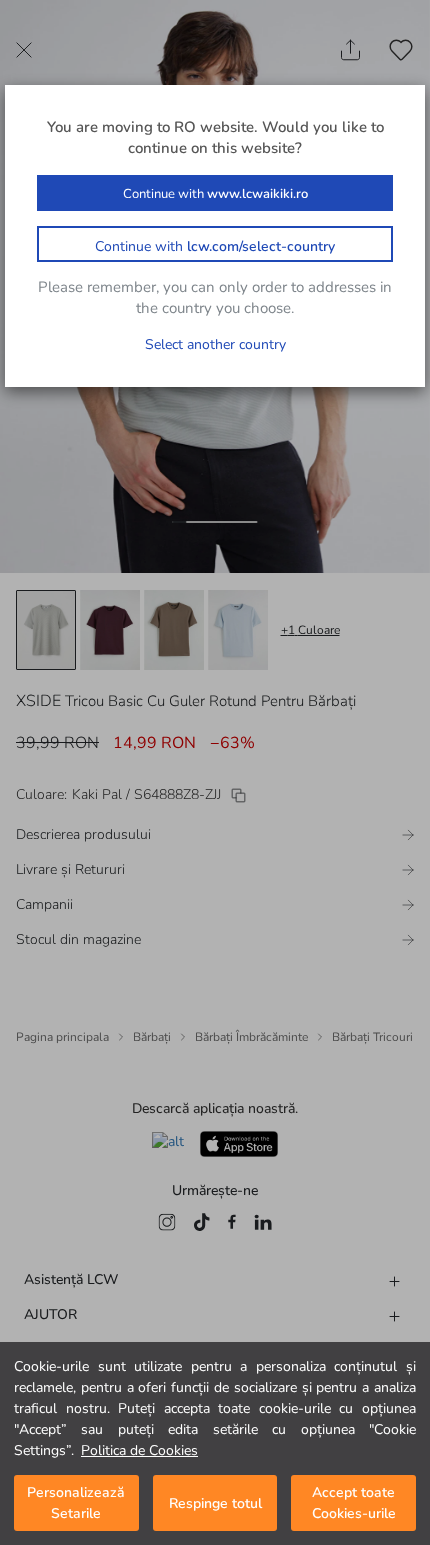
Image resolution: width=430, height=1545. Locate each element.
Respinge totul (215, 1503)
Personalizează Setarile (76, 1503)
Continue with (215, 194)
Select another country (215, 344)
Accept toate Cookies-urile (354, 1503)
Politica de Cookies (139, 1450)
